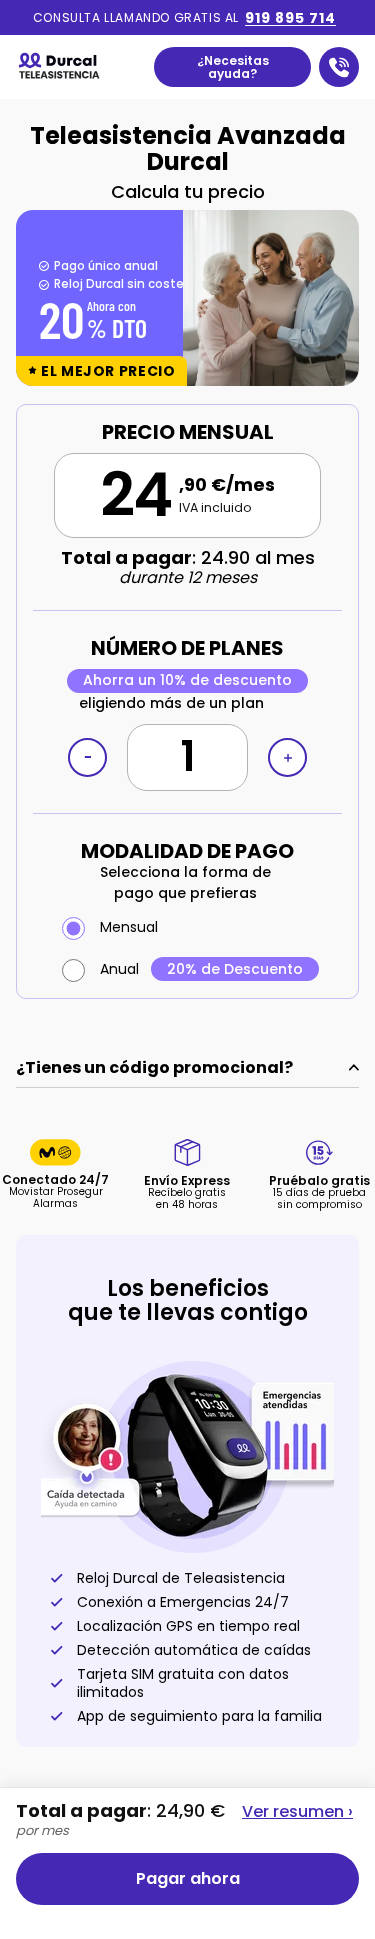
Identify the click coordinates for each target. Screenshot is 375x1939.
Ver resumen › (297, 1811)
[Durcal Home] (63, 67)
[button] (187, 298)
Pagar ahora (188, 1878)
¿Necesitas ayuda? (233, 67)
